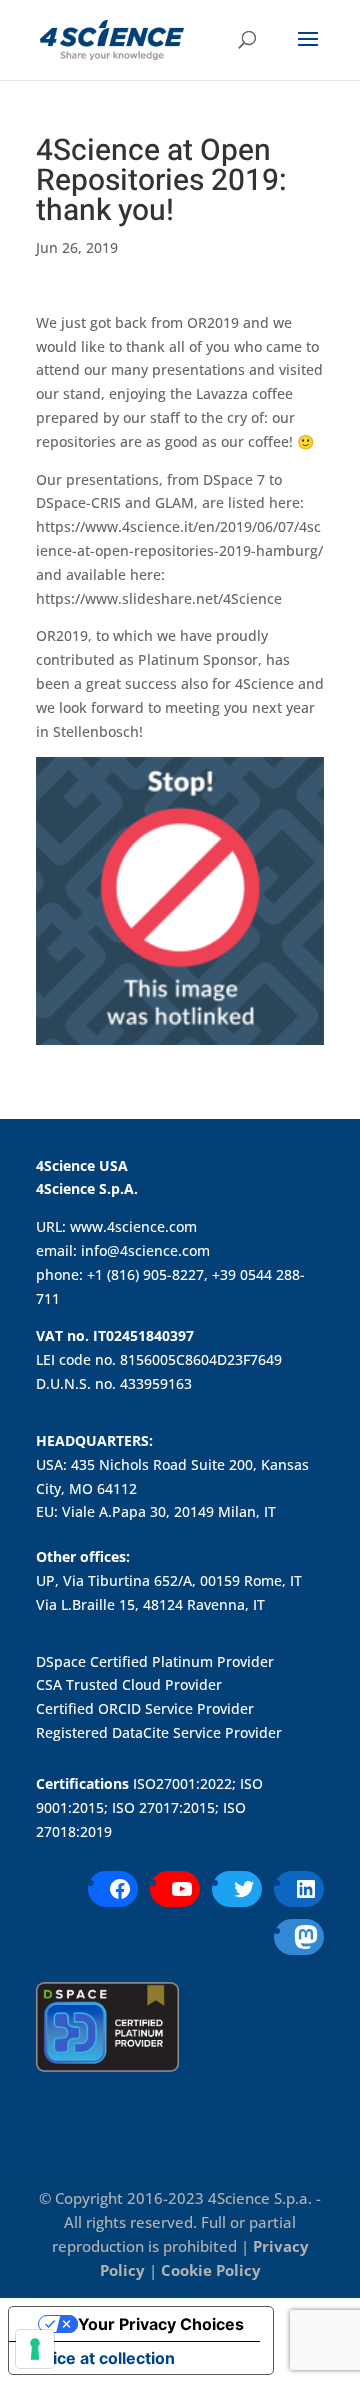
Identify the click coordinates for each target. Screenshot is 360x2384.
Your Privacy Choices (161, 2324)
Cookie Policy (211, 2270)
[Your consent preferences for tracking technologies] (35, 2349)
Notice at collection (100, 2358)
